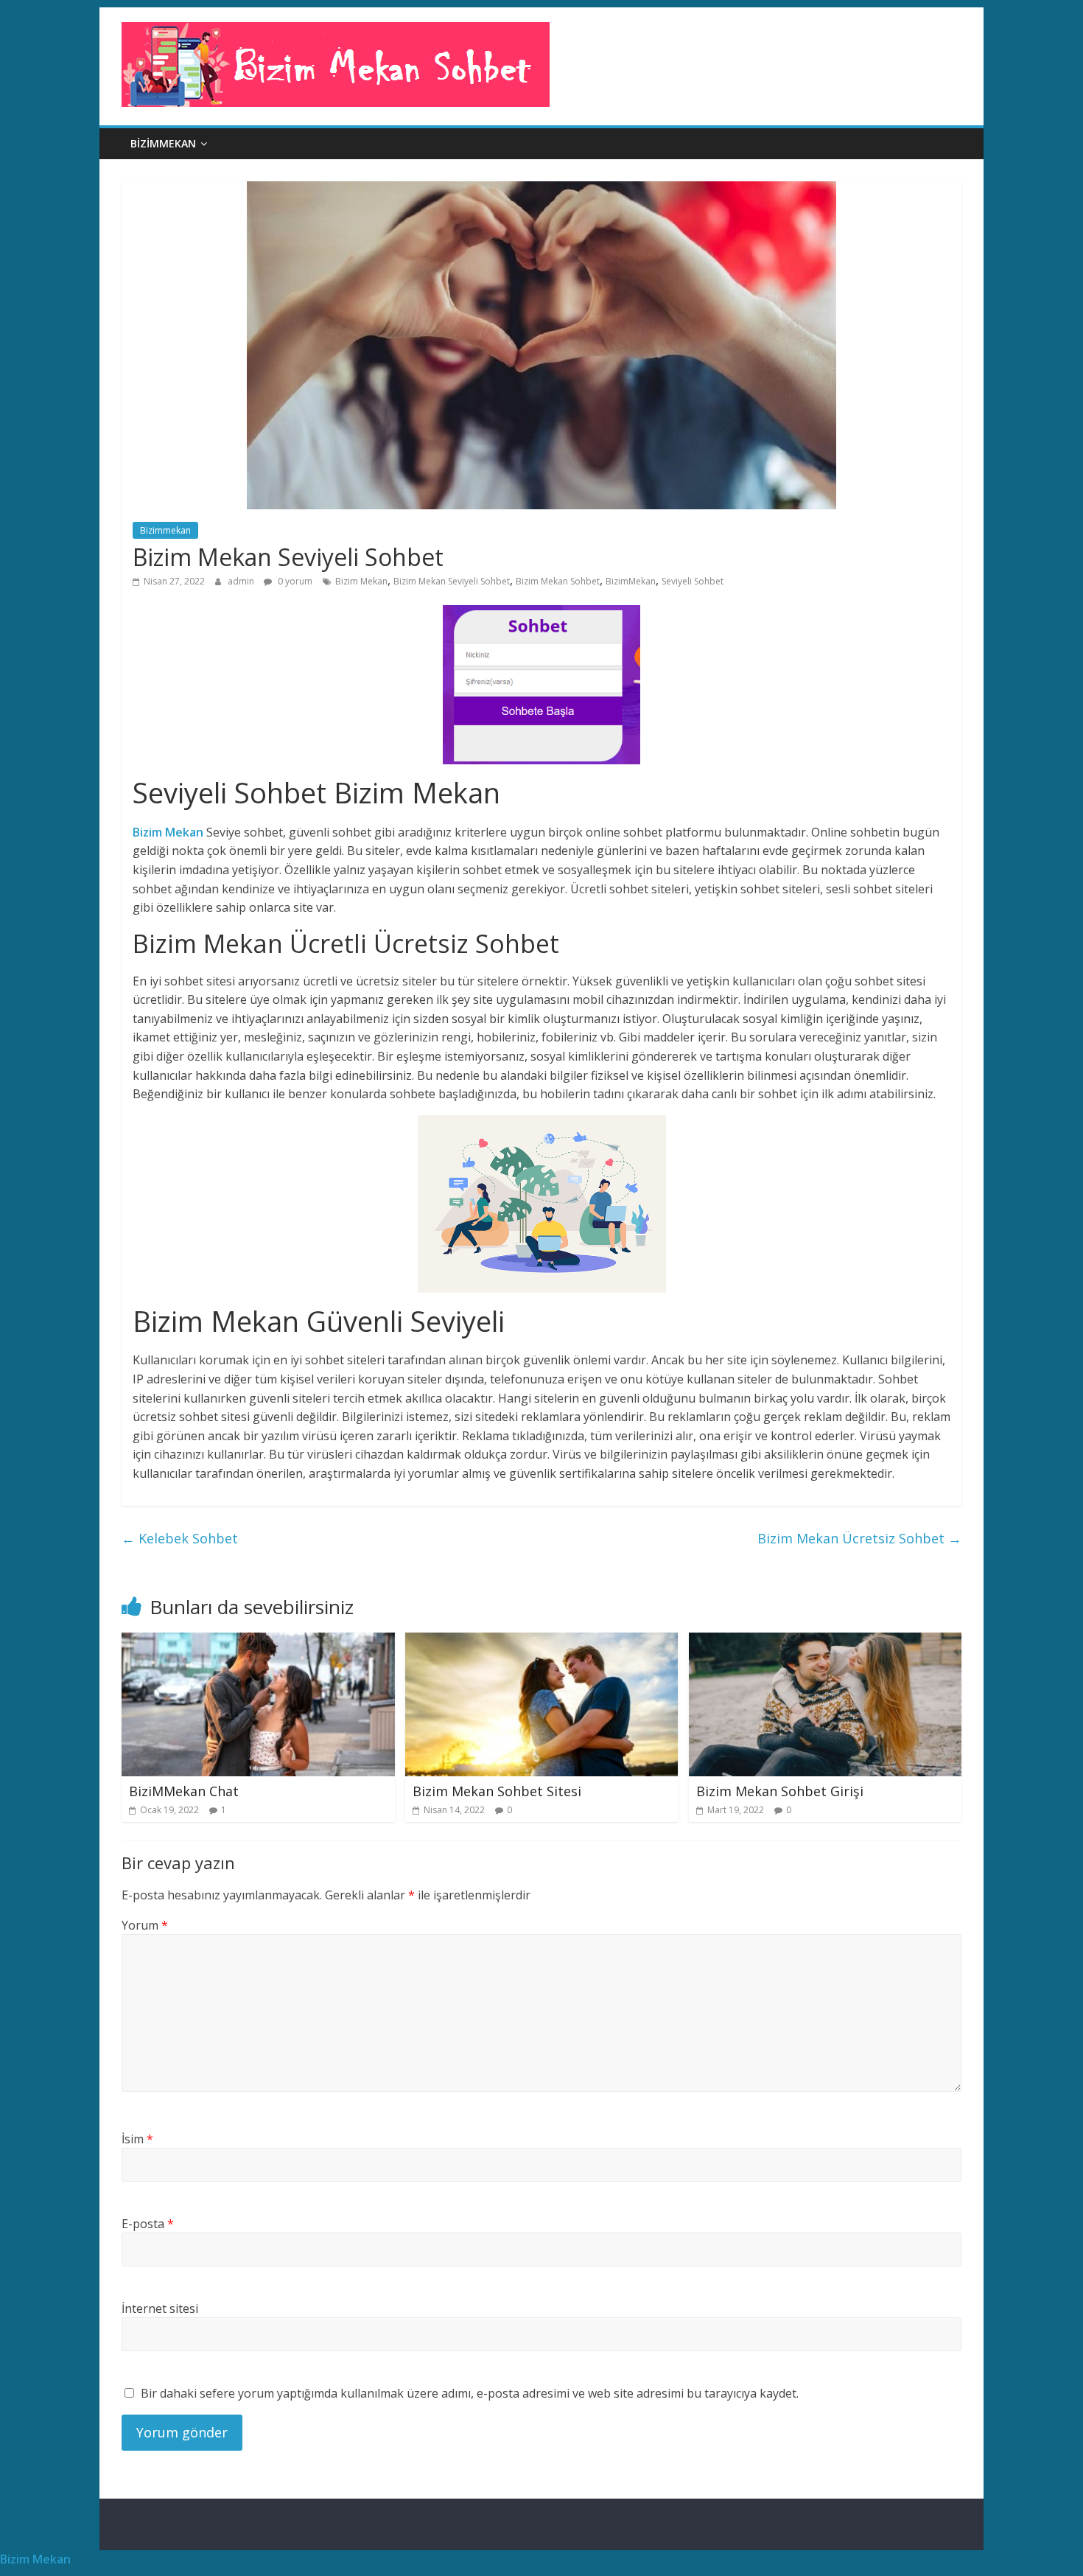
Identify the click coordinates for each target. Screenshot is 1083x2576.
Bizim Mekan (361, 581)
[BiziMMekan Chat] (258, 1641)
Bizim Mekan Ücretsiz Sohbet (859, 1538)
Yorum (145, 1925)
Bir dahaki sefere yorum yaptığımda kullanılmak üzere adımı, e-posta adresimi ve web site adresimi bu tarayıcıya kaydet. (470, 2393)
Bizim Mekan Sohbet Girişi (780, 1791)
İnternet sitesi (160, 2308)
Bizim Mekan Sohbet (558, 581)
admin (242, 581)
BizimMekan (631, 581)
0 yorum (294, 581)
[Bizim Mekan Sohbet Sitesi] (542, 1641)
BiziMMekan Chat (184, 1791)
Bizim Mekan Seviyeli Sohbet (452, 581)
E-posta (148, 2224)
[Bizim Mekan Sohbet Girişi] (826, 1641)
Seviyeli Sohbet (693, 581)
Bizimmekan (163, 143)
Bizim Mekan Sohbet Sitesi (497, 1791)
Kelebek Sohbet (180, 1538)
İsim (137, 2139)
